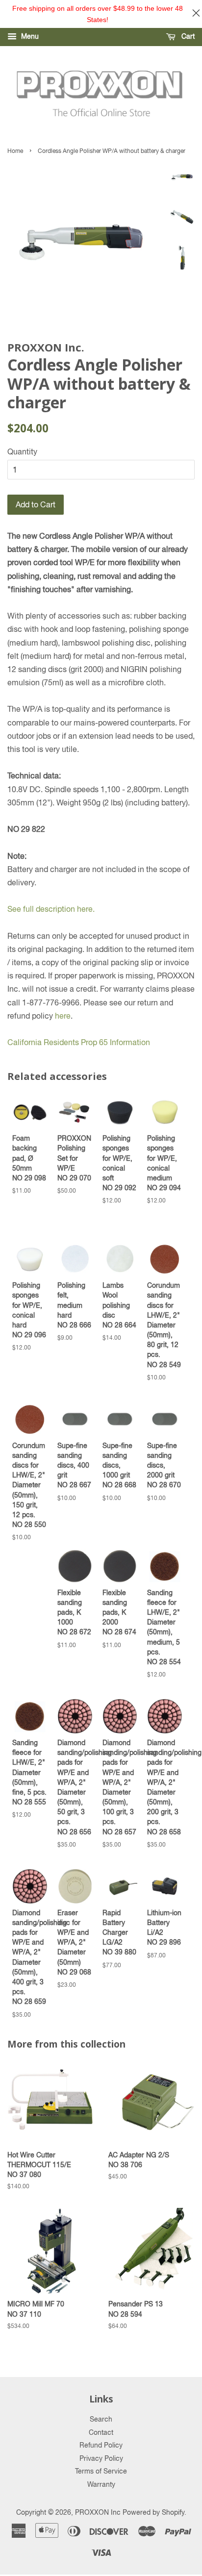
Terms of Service (101, 2471)
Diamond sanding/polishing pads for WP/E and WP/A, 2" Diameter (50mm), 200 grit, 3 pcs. (165, 1787)
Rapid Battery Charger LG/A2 (119, 1932)
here (63, 1016)
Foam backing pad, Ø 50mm (29, 1158)
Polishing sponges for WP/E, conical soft (119, 1163)
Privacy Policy (101, 2458)
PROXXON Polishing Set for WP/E (74, 1158)
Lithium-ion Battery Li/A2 (164, 1927)
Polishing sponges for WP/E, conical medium (164, 1163)
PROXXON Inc (98, 2512)
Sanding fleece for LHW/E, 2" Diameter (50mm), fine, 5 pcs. (29, 1772)
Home (15, 151)
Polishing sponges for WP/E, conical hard (29, 1310)
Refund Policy (101, 2445)
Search (101, 2419)
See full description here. (51, 909)
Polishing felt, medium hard (74, 1305)
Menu (29, 36)
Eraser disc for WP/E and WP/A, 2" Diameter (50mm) (74, 1942)
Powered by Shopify (153, 2512)
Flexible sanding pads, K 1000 (74, 1612)
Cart (187, 36)
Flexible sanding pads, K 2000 (119, 1612)
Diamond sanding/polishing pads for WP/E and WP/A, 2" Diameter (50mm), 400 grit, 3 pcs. (30, 1957)
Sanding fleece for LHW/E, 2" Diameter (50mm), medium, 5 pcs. (164, 1627)
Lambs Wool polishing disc (119, 1305)
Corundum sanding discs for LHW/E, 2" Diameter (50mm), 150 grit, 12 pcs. (29, 1485)
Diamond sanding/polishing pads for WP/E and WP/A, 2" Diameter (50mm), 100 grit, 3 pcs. (120, 1787)
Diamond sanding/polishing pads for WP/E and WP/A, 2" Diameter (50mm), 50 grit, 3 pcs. (75, 1787)
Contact (101, 2432)
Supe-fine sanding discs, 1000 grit (119, 1465)
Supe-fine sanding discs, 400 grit (74, 1465)
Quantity (22, 451)
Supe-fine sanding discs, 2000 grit (164, 1465)
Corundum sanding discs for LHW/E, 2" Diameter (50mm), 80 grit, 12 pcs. (164, 1325)
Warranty (101, 2484)
